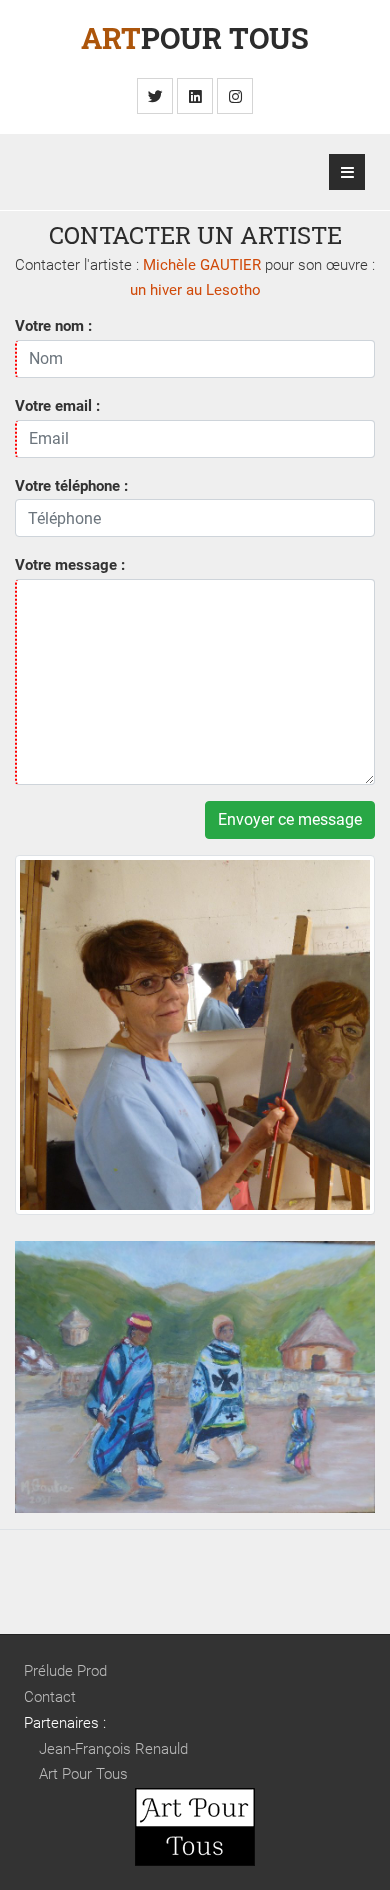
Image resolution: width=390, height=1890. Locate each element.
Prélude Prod (65, 1671)
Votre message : (70, 565)
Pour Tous (195, 37)
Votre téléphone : (71, 486)
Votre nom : (53, 326)
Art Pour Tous (83, 1774)
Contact (50, 1697)
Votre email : (57, 406)
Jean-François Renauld (113, 1749)
